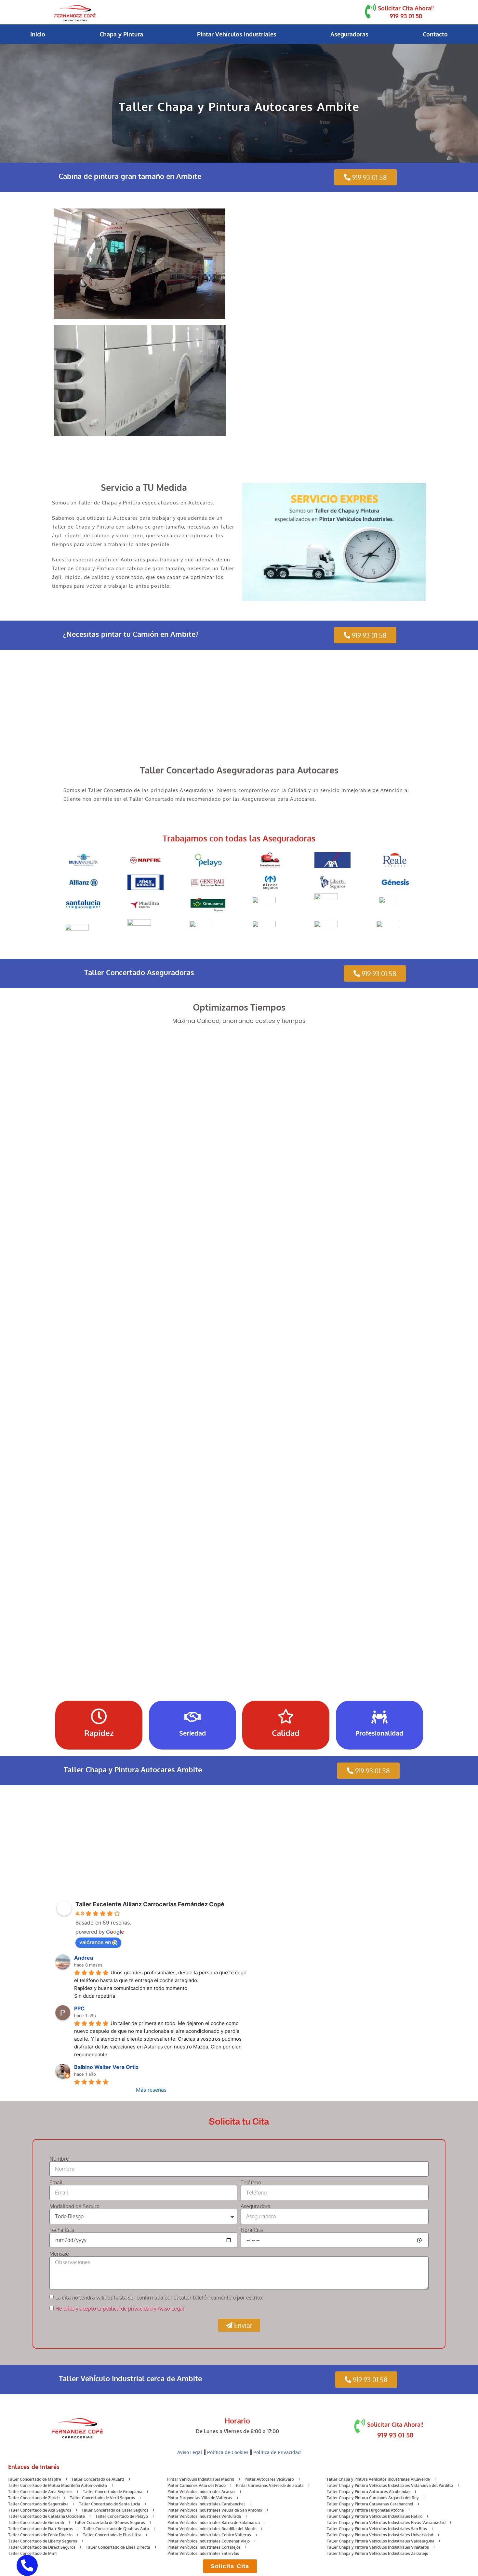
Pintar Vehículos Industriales (237, 34)
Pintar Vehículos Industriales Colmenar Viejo (209, 2541)
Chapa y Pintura (121, 34)
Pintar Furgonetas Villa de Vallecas (200, 2498)
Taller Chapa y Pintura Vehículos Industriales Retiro (375, 2516)
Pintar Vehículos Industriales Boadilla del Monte (212, 2529)
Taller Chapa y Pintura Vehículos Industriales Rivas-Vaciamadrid (386, 2522)
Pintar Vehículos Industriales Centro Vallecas (209, 2535)
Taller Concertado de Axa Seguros (40, 2510)
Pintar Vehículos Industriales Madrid (201, 2479)
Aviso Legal (190, 2452)
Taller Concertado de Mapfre (34, 2479)
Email (56, 2182)
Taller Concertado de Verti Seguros (102, 2498)
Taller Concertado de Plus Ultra (112, 2535)
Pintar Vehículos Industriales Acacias (201, 2492)
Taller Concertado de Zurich (34, 2498)
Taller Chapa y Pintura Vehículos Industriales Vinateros (378, 2547)
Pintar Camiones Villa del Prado (197, 2485)
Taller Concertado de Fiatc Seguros (40, 2529)
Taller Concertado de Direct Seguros (42, 2547)
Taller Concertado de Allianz (98, 2479)
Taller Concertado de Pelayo (122, 2516)
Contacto (435, 34)
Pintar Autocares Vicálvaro (269, 2479)
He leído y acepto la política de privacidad (104, 2309)
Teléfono (251, 2182)
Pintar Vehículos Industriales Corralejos (204, 2547)
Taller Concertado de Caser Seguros (115, 2510)
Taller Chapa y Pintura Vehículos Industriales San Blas (377, 2529)
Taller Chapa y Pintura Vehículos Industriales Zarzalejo (378, 2553)
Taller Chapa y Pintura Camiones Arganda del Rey (373, 2498)
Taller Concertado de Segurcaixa (38, 2504)
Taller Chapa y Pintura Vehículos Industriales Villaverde (378, 2479)
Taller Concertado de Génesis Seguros (110, 2522)
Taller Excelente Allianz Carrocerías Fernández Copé (150, 1904)
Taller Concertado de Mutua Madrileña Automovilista (58, 2485)
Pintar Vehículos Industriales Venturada (204, 2516)
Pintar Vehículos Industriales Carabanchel (206, 2504)
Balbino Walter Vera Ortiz (106, 2067)
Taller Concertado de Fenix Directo (40, 2535)
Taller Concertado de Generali (36, 2522)
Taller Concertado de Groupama (113, 2492)
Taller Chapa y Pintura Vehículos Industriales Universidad (380, 2535)
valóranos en (95, 1942)
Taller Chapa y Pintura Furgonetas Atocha (365, 2510)
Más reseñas (151, 2090)
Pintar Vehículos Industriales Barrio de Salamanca (214, 2522)
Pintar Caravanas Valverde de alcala (270, 2485)
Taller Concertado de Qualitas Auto (116, 2529)
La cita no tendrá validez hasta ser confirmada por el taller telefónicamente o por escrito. (159, 2298)
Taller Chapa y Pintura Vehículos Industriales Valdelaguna (381, 2541)
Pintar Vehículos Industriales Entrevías (203, 2553)
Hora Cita (252, 2230)
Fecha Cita (62, 2230)
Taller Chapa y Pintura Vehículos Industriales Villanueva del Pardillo (390, 2485)
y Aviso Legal (169, 2309)
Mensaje (59, 2254)
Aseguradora (256, 2206)
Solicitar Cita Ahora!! (406, 8)
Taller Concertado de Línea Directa (118, 2547)
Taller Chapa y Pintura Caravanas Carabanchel (370, 2504)
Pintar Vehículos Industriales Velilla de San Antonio (215, 2510)
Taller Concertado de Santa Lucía (110, 2504)
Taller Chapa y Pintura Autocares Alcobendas (369, 2492)
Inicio (38, 34)
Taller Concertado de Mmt (33, 2553)
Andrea (84, 1958)
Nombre (59, 2159)
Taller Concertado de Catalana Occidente (46, 2516)
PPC (79, 2008)
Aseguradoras (349, 34)
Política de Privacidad (277, 2452)
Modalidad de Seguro (74, 2206)
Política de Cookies (228, 2452)
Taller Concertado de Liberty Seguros (43, 2541)
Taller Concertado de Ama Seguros (40, 2492)
